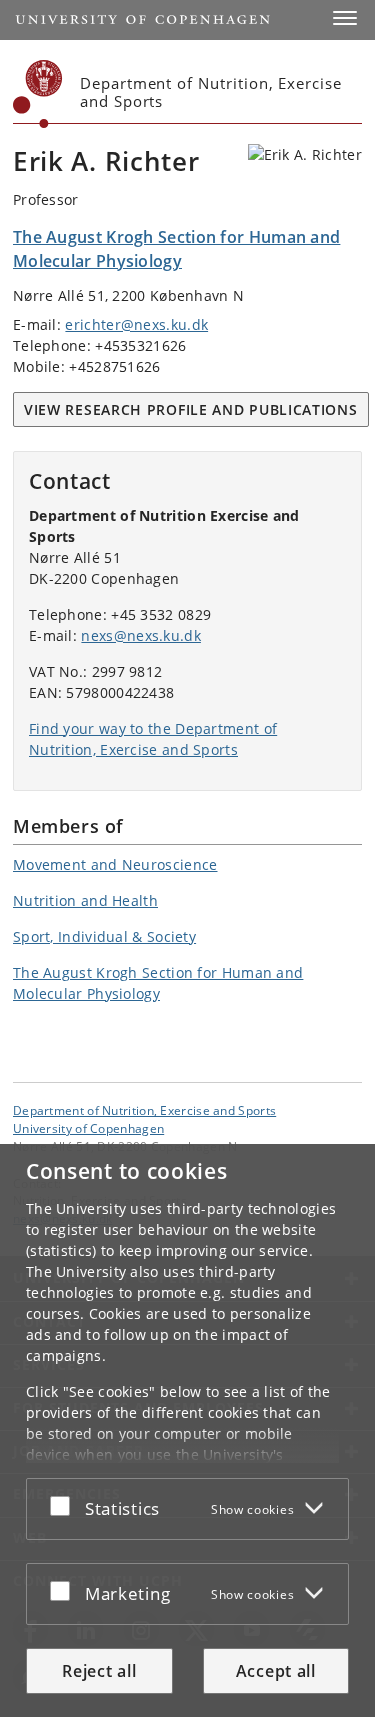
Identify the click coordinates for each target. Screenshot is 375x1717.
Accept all (276, 1671)
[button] (345, 18)
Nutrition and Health (85, 900)
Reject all (99, 1671)
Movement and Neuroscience (115, 864)
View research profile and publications (191, 409)
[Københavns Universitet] (38, 94)
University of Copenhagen (88, 1128)
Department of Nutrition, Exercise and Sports (144, 1110)
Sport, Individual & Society (104, 936)
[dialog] (187, 1430)
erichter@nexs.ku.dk (136, 324)
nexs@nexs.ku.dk (141, 635)
